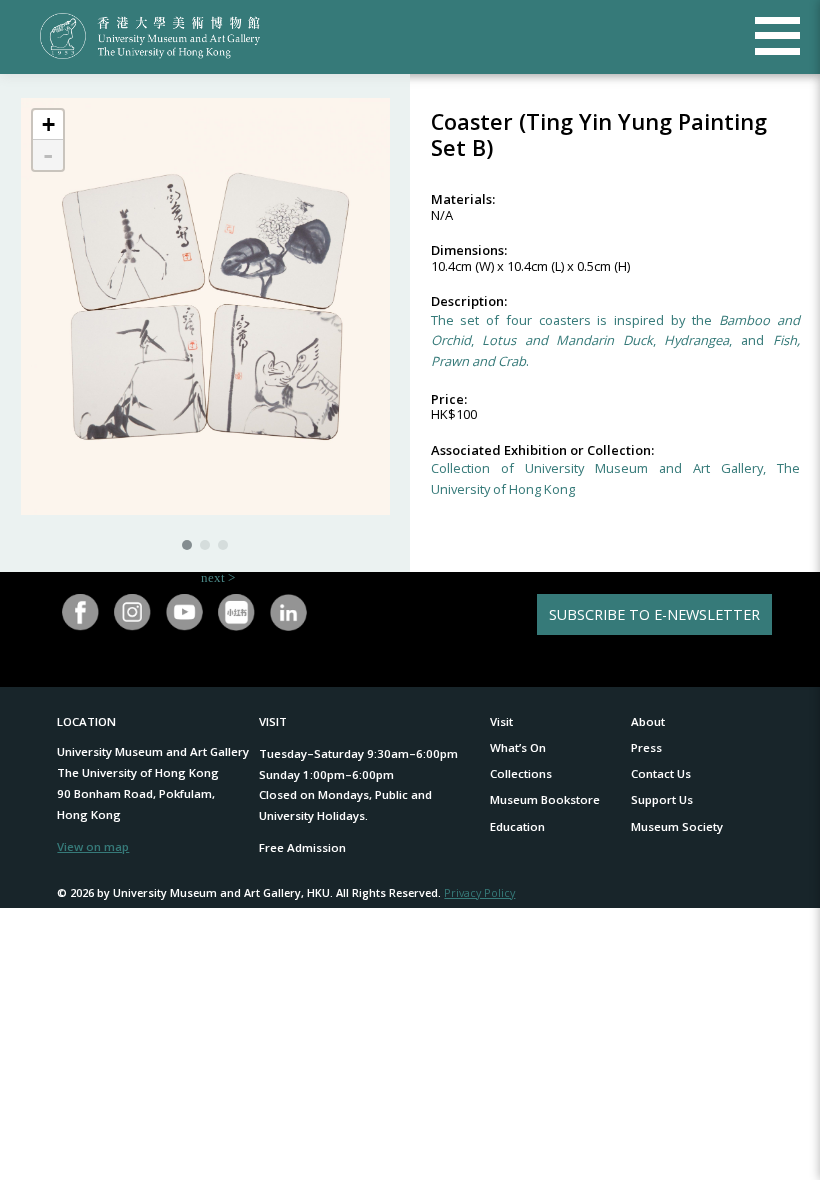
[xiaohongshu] (236, 612)
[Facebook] (81, 612)
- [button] (48, 155)
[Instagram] (133, 612)
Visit (501, 721)
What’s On (518, 747)
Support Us (662, 799)
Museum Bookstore (545, 799)
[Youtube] (184, 612)
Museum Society (677, 826)
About (648, 721)
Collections (521, 773)
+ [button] (48, 124)
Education (517, 826)
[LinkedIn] (288, 612)
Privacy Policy (479, 892)
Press (646, 747)
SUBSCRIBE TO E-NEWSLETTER (654, 614)
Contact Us (661, 773)
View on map (93, 846)
